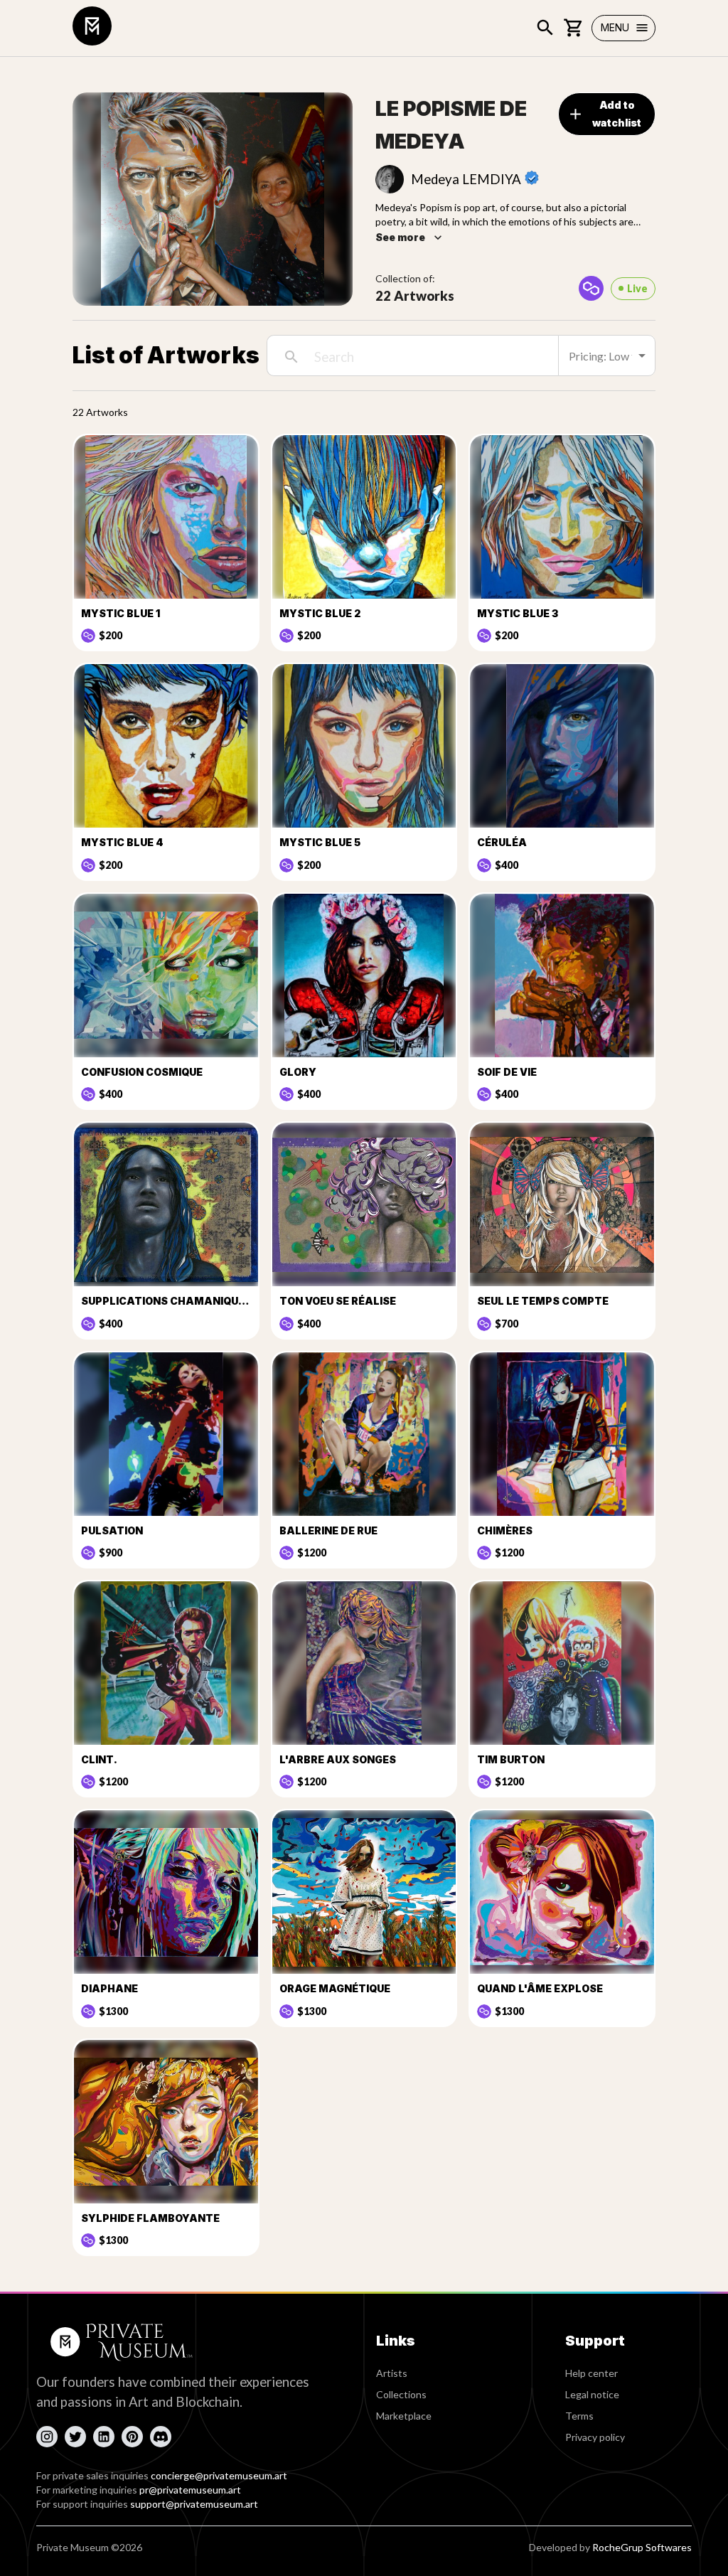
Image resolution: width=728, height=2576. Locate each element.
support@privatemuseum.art (194, 2504)
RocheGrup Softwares (642, 2547)
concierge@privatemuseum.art (219, 2475)
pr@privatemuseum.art (190, 2490)
